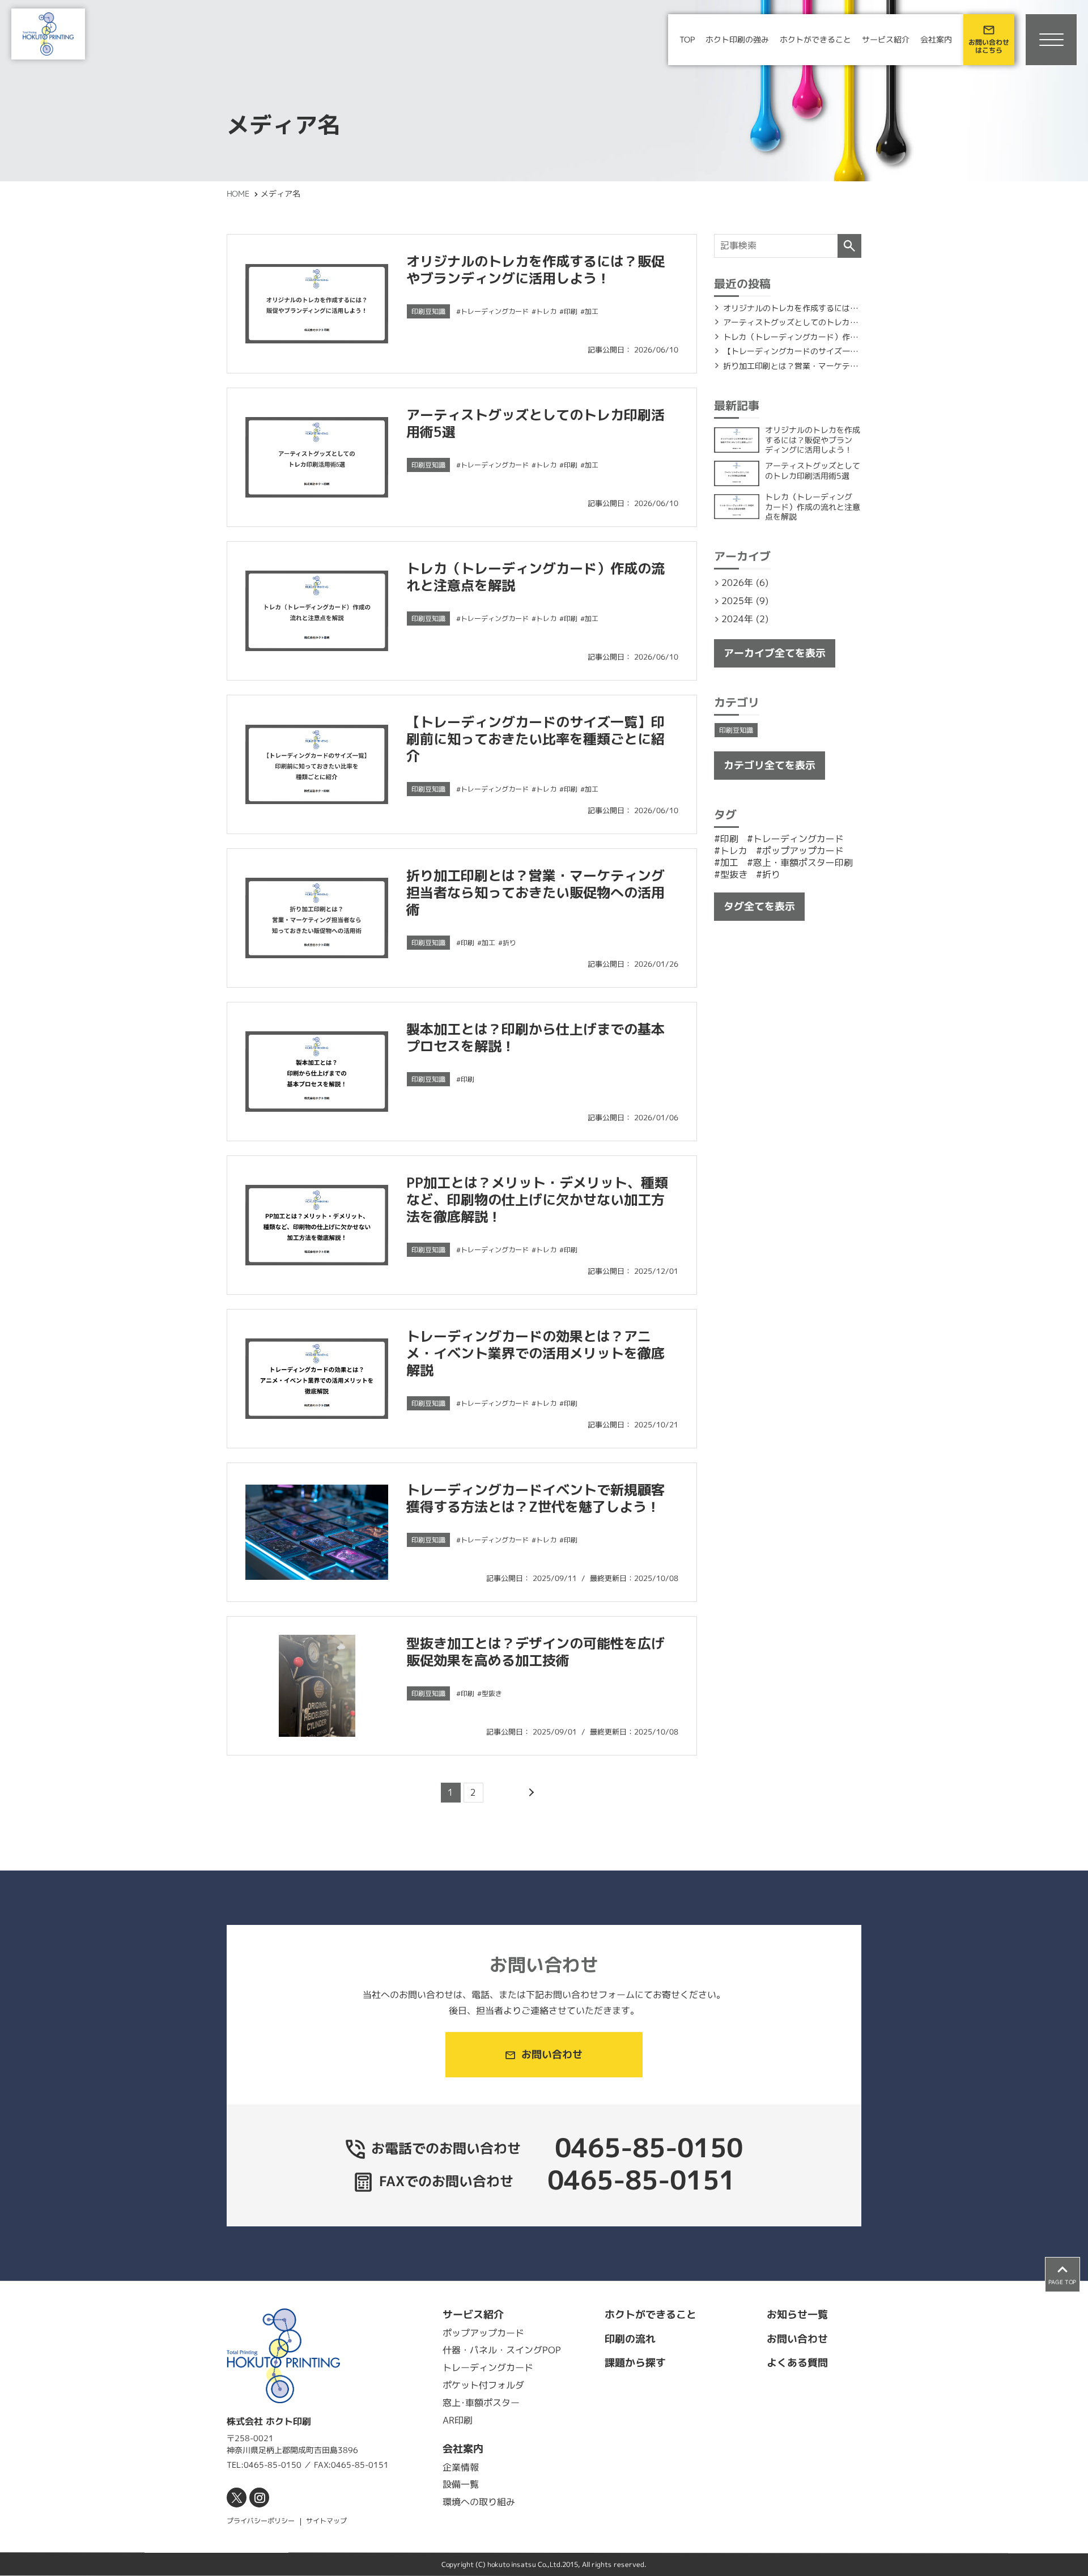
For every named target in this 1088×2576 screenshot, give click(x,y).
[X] (237, 2498)
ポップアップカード (803, 851)
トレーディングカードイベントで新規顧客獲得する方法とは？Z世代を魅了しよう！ (535, 1498)
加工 (592, 311)
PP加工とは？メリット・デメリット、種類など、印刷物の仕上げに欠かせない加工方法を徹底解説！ (537, 1200)
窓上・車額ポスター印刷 (803, 862)
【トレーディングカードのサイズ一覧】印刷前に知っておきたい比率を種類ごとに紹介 (535, 739)
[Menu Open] (1051, 40)
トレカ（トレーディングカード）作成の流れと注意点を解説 (535, 577)
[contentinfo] (544, 2428)
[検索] (849, 246)
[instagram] (259, 2498)
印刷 (571, 311)
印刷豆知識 (428, 311)
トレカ (546, 311)
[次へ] (530, 1793)
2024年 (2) (745, 619)
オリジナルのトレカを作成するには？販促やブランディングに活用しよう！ (535, 270)
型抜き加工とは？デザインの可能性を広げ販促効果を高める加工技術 (535, 1652)
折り (509, 943)
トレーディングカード (495, 311)
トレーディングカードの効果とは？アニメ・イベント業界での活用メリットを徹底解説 (535, 1353)
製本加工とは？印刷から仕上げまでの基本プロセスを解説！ (535, 1038)
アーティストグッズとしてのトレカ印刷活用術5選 (535, 423)
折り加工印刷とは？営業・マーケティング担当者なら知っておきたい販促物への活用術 (535, 892)
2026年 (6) (745, 583)
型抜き (492, 1693)
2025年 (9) (745, 601)
